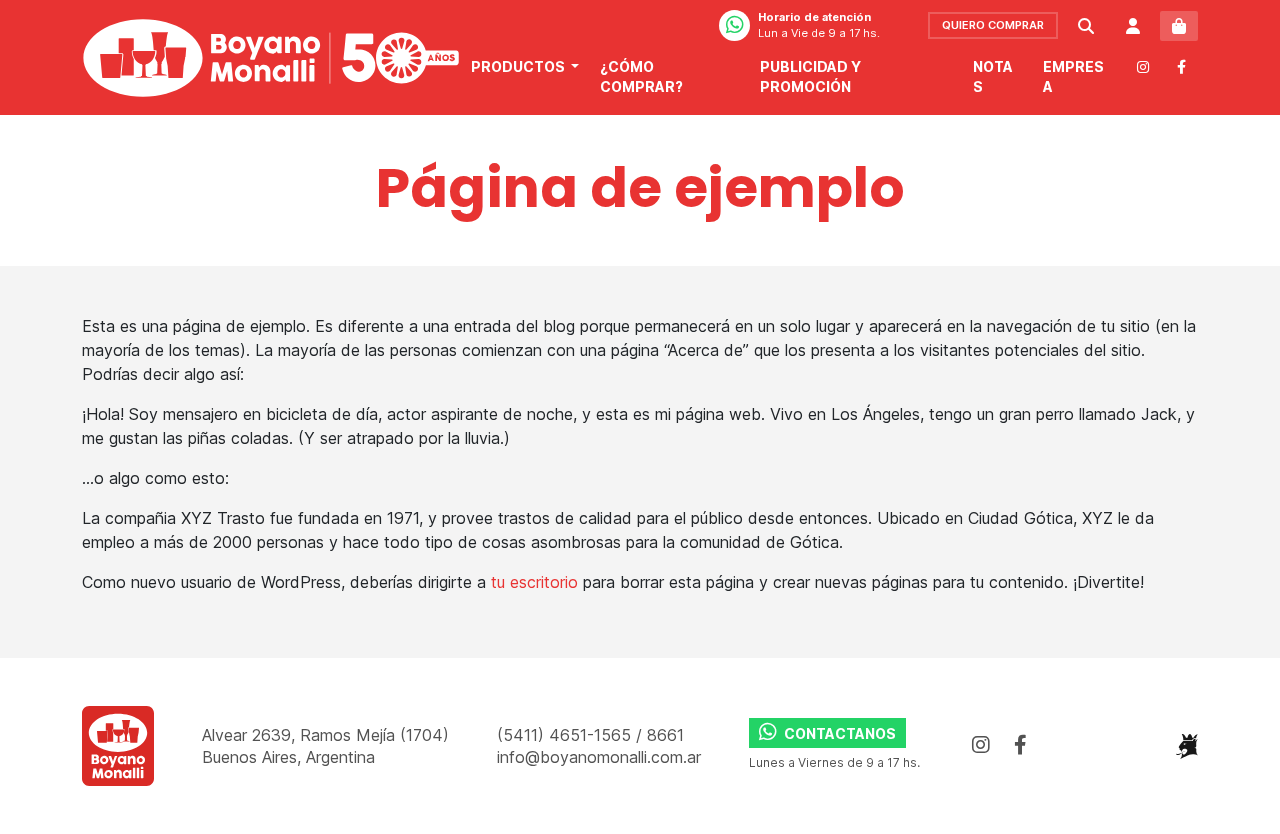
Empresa (1073, 76)
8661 (665, 735)
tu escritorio (534, 582)
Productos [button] (519, 66)
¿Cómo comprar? (641, 76)
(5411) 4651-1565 (566, 735)
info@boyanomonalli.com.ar (599, 757)
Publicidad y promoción (810, 76)
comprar (993, 25)
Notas (993, 76)
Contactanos (838, 733)
